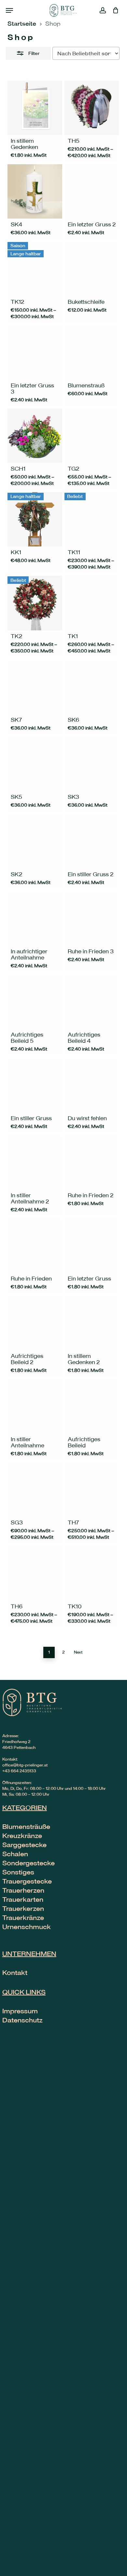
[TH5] (92, 108)
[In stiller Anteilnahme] (35, 1406)
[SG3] (35, 1489)
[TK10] (92, 1573)
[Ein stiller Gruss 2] (92, 841)
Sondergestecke (28, 1863)
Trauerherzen (23, 1890)
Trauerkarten (23, 1899)
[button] (9, 10)
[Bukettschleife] (92, 268)
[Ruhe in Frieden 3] (92, 918)
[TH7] (92, 1489)
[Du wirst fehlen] (92, 1085)
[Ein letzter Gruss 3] (35, 352)
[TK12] (35, 268)
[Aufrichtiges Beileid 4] (92, 1002)
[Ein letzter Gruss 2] (92, 191)
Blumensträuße (26, 1826)
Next (78, 1652)
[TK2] (35, 603)
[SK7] (35, 687)
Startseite (22, 23)
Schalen (15, 1854)
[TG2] (92, 436)
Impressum (20, 2011)
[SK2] (35, 841)
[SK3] (92, 764)
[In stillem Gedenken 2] (92, 1323)
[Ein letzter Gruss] (92, 1246)
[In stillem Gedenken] (35, 108)
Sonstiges (18, 1872)
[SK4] (35, 191)
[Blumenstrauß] (92, 352)
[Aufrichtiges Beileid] (92, 1406)
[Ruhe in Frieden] (35, 1246)
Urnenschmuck (27, 1927)
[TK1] (92, 603)
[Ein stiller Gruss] (35, 1085)
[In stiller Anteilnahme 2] (35, 1162)
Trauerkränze (23, 1918)
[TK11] (92, 519)
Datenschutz (22, 2020)
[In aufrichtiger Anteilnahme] (35, 918)
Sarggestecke (24, 1845)
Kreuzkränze (22, 1836)
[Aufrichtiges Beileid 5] (35, 1002)
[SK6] (92, 687)
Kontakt (15, 1972)
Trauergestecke (27, 1881)
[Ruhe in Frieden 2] (92, 1162)
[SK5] (35, 764)
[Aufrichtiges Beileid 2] (35, 1323)
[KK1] (35, 519)
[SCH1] (35, 436)
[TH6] (35, 1573)
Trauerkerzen (23, 1908)
